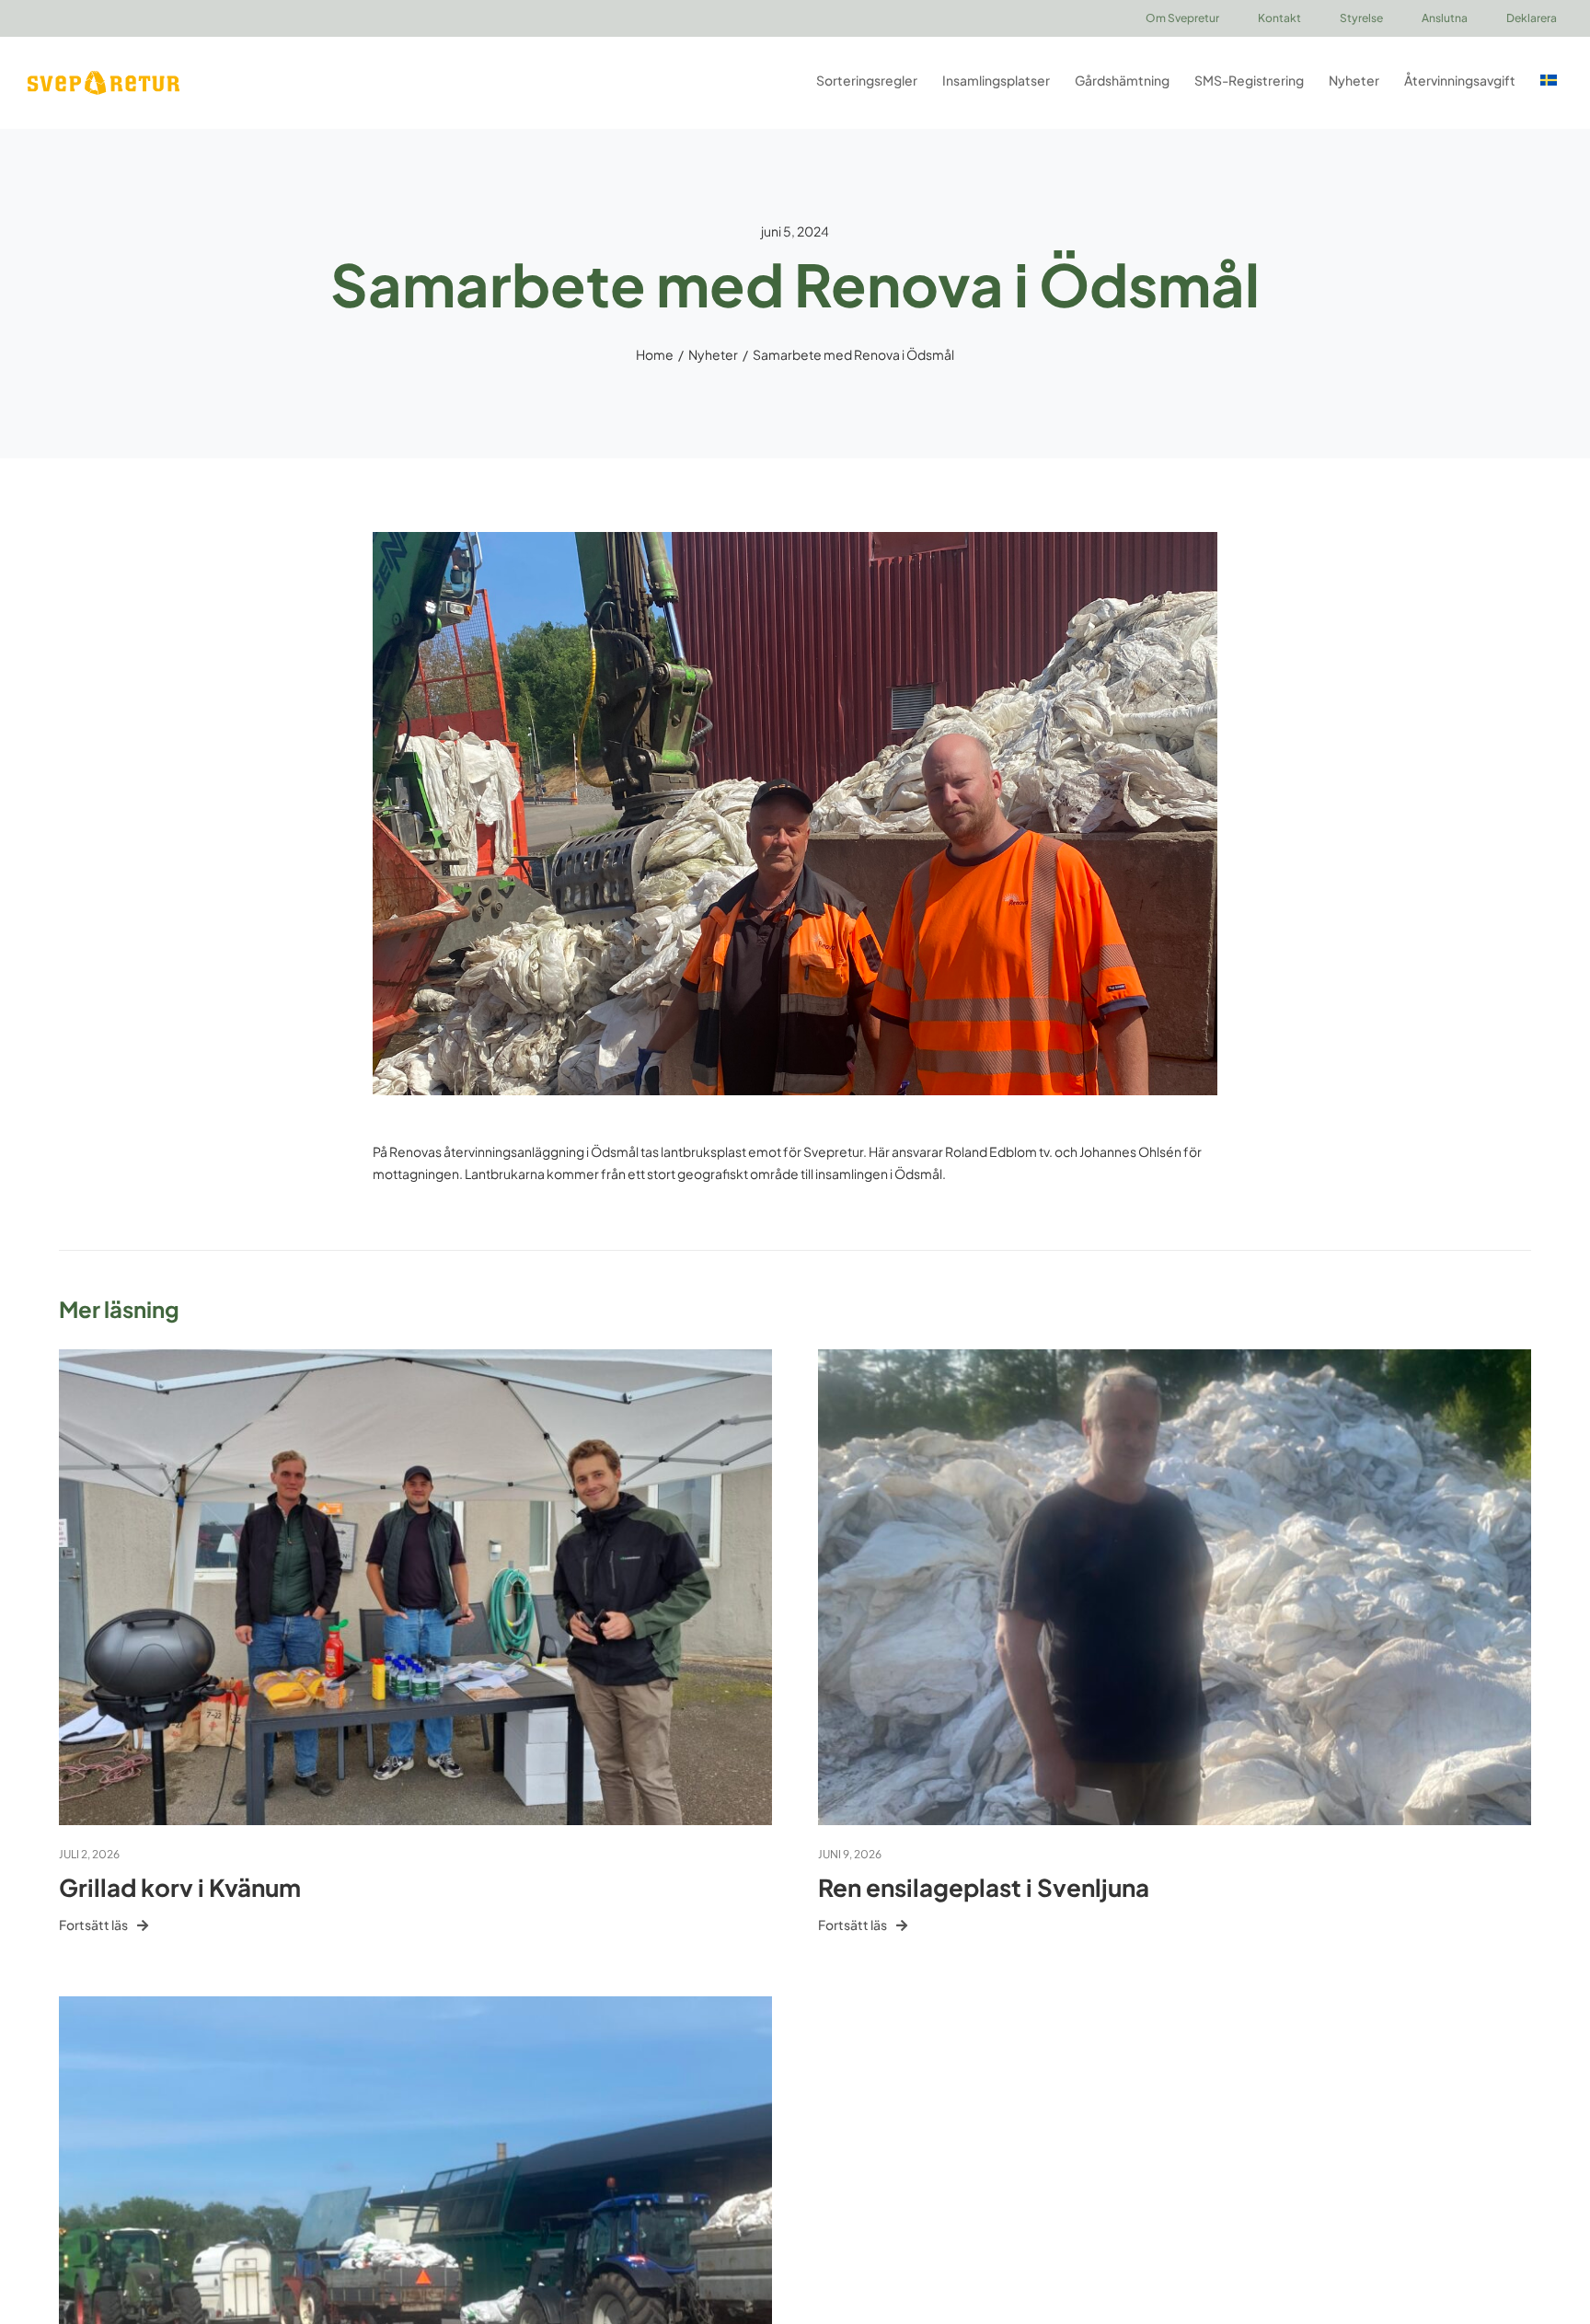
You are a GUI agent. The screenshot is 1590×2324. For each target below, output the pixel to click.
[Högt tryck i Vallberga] (415, 2006)
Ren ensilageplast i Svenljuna (984, 1887)
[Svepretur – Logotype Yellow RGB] (104, 77)
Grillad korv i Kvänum (180, 1887)
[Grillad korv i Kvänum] (415, 1359)
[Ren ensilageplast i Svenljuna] (1175, 1359)
